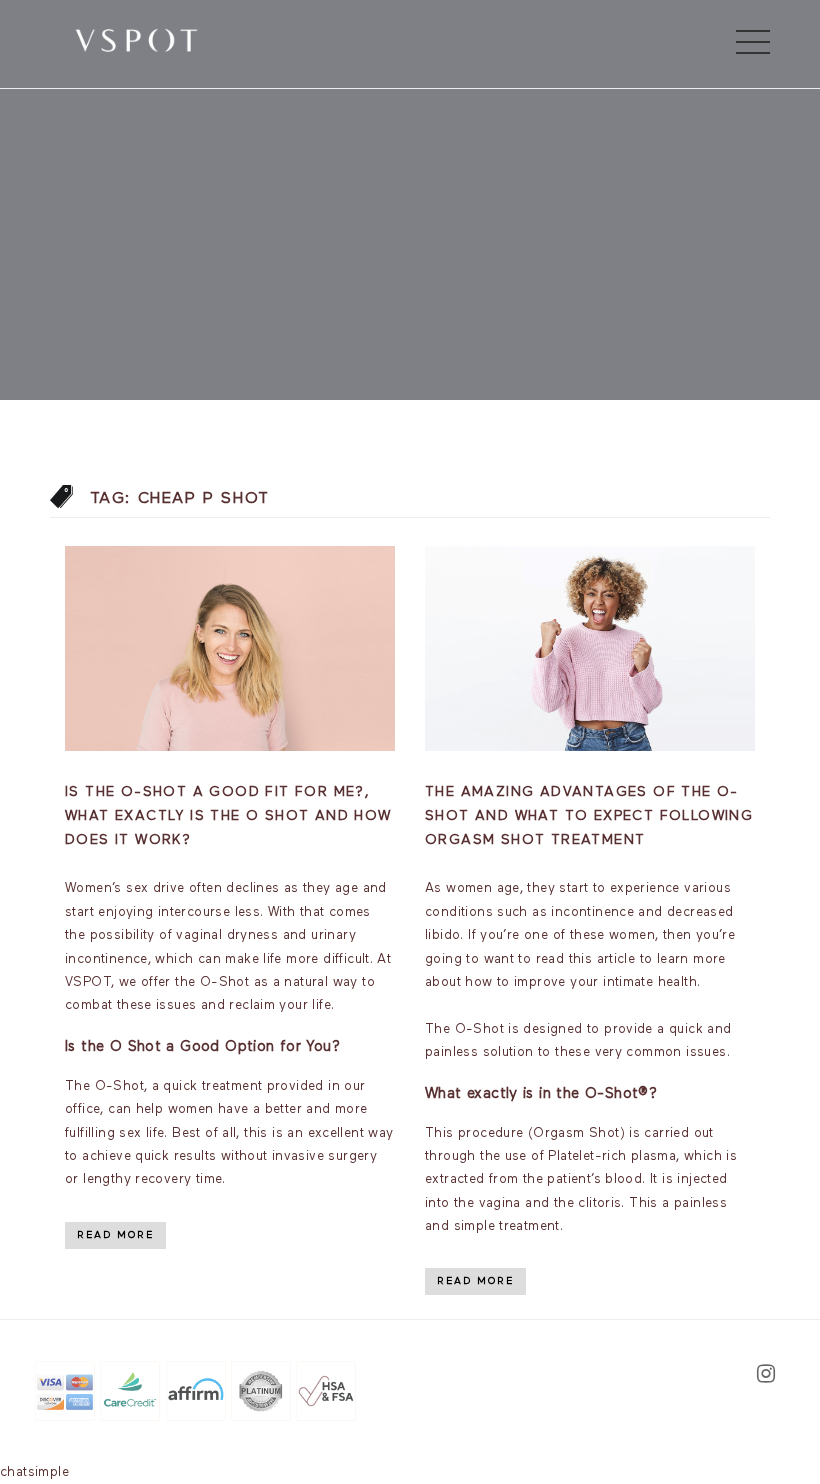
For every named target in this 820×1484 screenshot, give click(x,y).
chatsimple (34, 1472)
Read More (115, 1235)
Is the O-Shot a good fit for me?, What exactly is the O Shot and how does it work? (228, 816)
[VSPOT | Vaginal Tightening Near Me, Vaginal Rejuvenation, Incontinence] (136, 39)
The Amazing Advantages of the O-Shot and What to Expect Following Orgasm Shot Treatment (589, 816)
